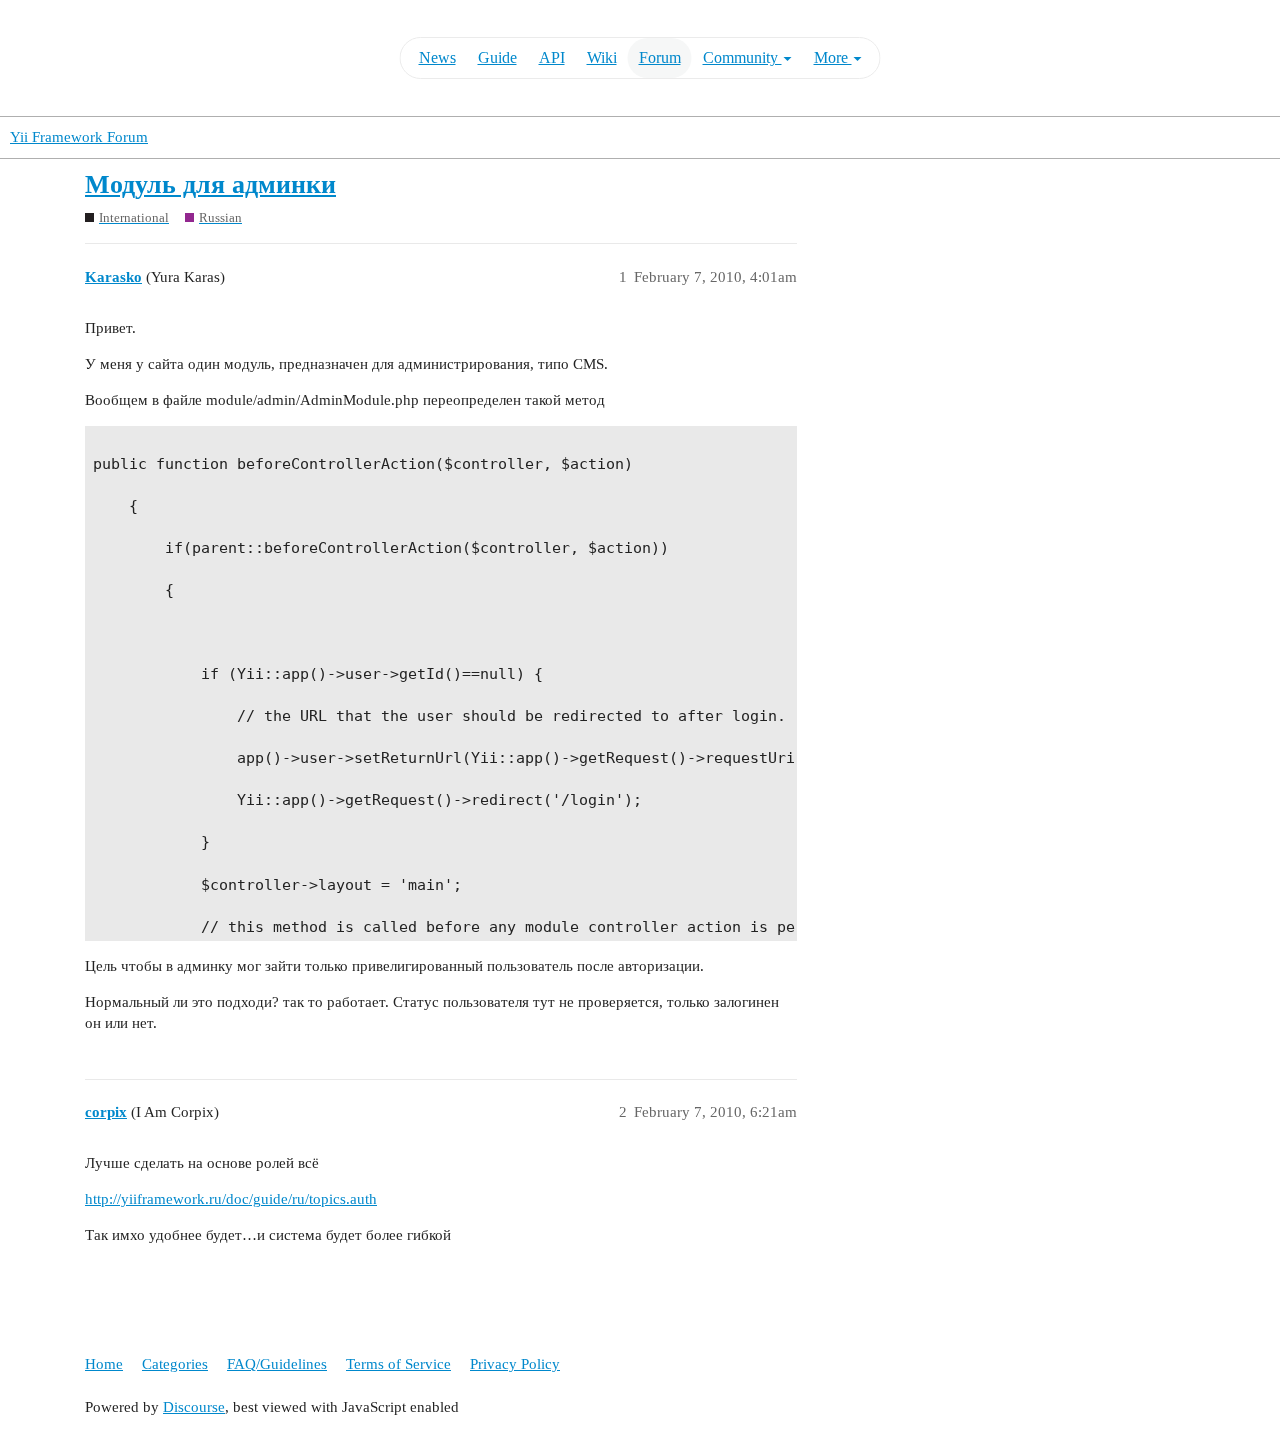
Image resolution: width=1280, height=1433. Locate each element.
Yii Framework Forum (79, 137)
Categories (175, 1364)
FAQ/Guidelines (277, 1364)
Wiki (602, 57)
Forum (660, 57)
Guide (497, 57)
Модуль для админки (210, 184)
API (552, 57)
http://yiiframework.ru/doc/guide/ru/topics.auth (231, 1199)
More (833, 57)
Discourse (194, 1407)
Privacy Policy (515, 1364)
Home (104, 1364)
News (437, 57)
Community (742, 57)
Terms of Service (398, 1364)
